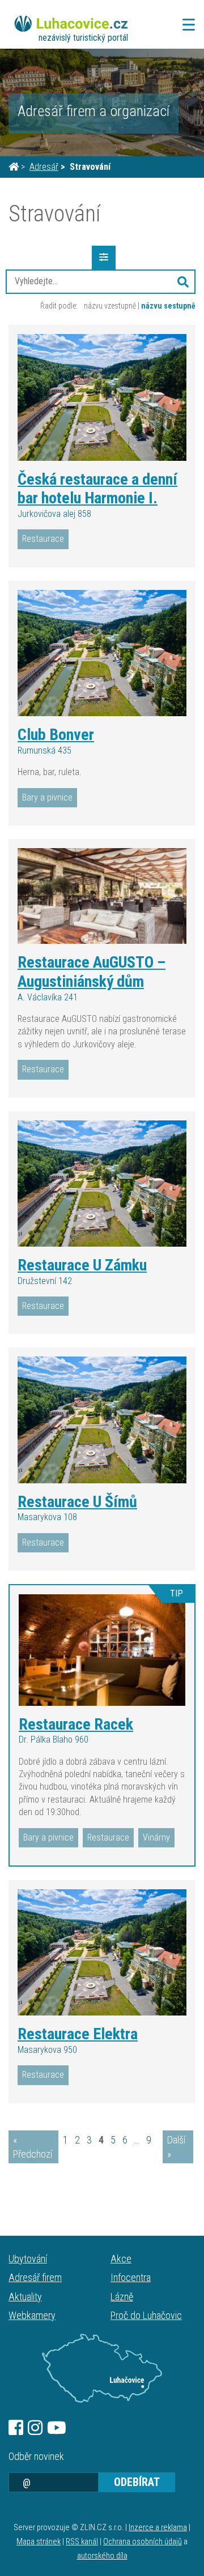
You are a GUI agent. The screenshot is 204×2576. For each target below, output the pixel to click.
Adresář (44, 167)
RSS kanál (82, 2542)
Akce (121, 2259)
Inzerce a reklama (158, 2528)
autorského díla (102, 2556)
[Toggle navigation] (185, 25)
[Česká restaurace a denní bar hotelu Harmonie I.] (102, 397)
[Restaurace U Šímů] (102, 1420)
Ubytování (28, 2259)
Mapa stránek (39, 2542)
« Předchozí (33, 2147)
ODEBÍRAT (137, 2482)
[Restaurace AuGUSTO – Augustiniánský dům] (102, 896)
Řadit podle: (59, 306)
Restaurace (43, 539)
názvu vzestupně (110, 306)
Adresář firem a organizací (93, 111)
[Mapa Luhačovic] (102, 2368)
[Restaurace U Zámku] (102, 1184)
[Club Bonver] (102, 653)
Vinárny (156, 1837)
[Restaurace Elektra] (102, 1953)
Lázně (122, 2297)
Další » (176, 2147)
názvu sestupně (168, 306)
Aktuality (25, 2297)
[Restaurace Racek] (102, 1650)
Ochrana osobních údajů (143, 2542)
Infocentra (131, 2277)
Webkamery (32, 2315)
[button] (183, 281)
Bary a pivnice (47, 797)
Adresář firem (35, 2277)
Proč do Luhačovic (146, 2315)
